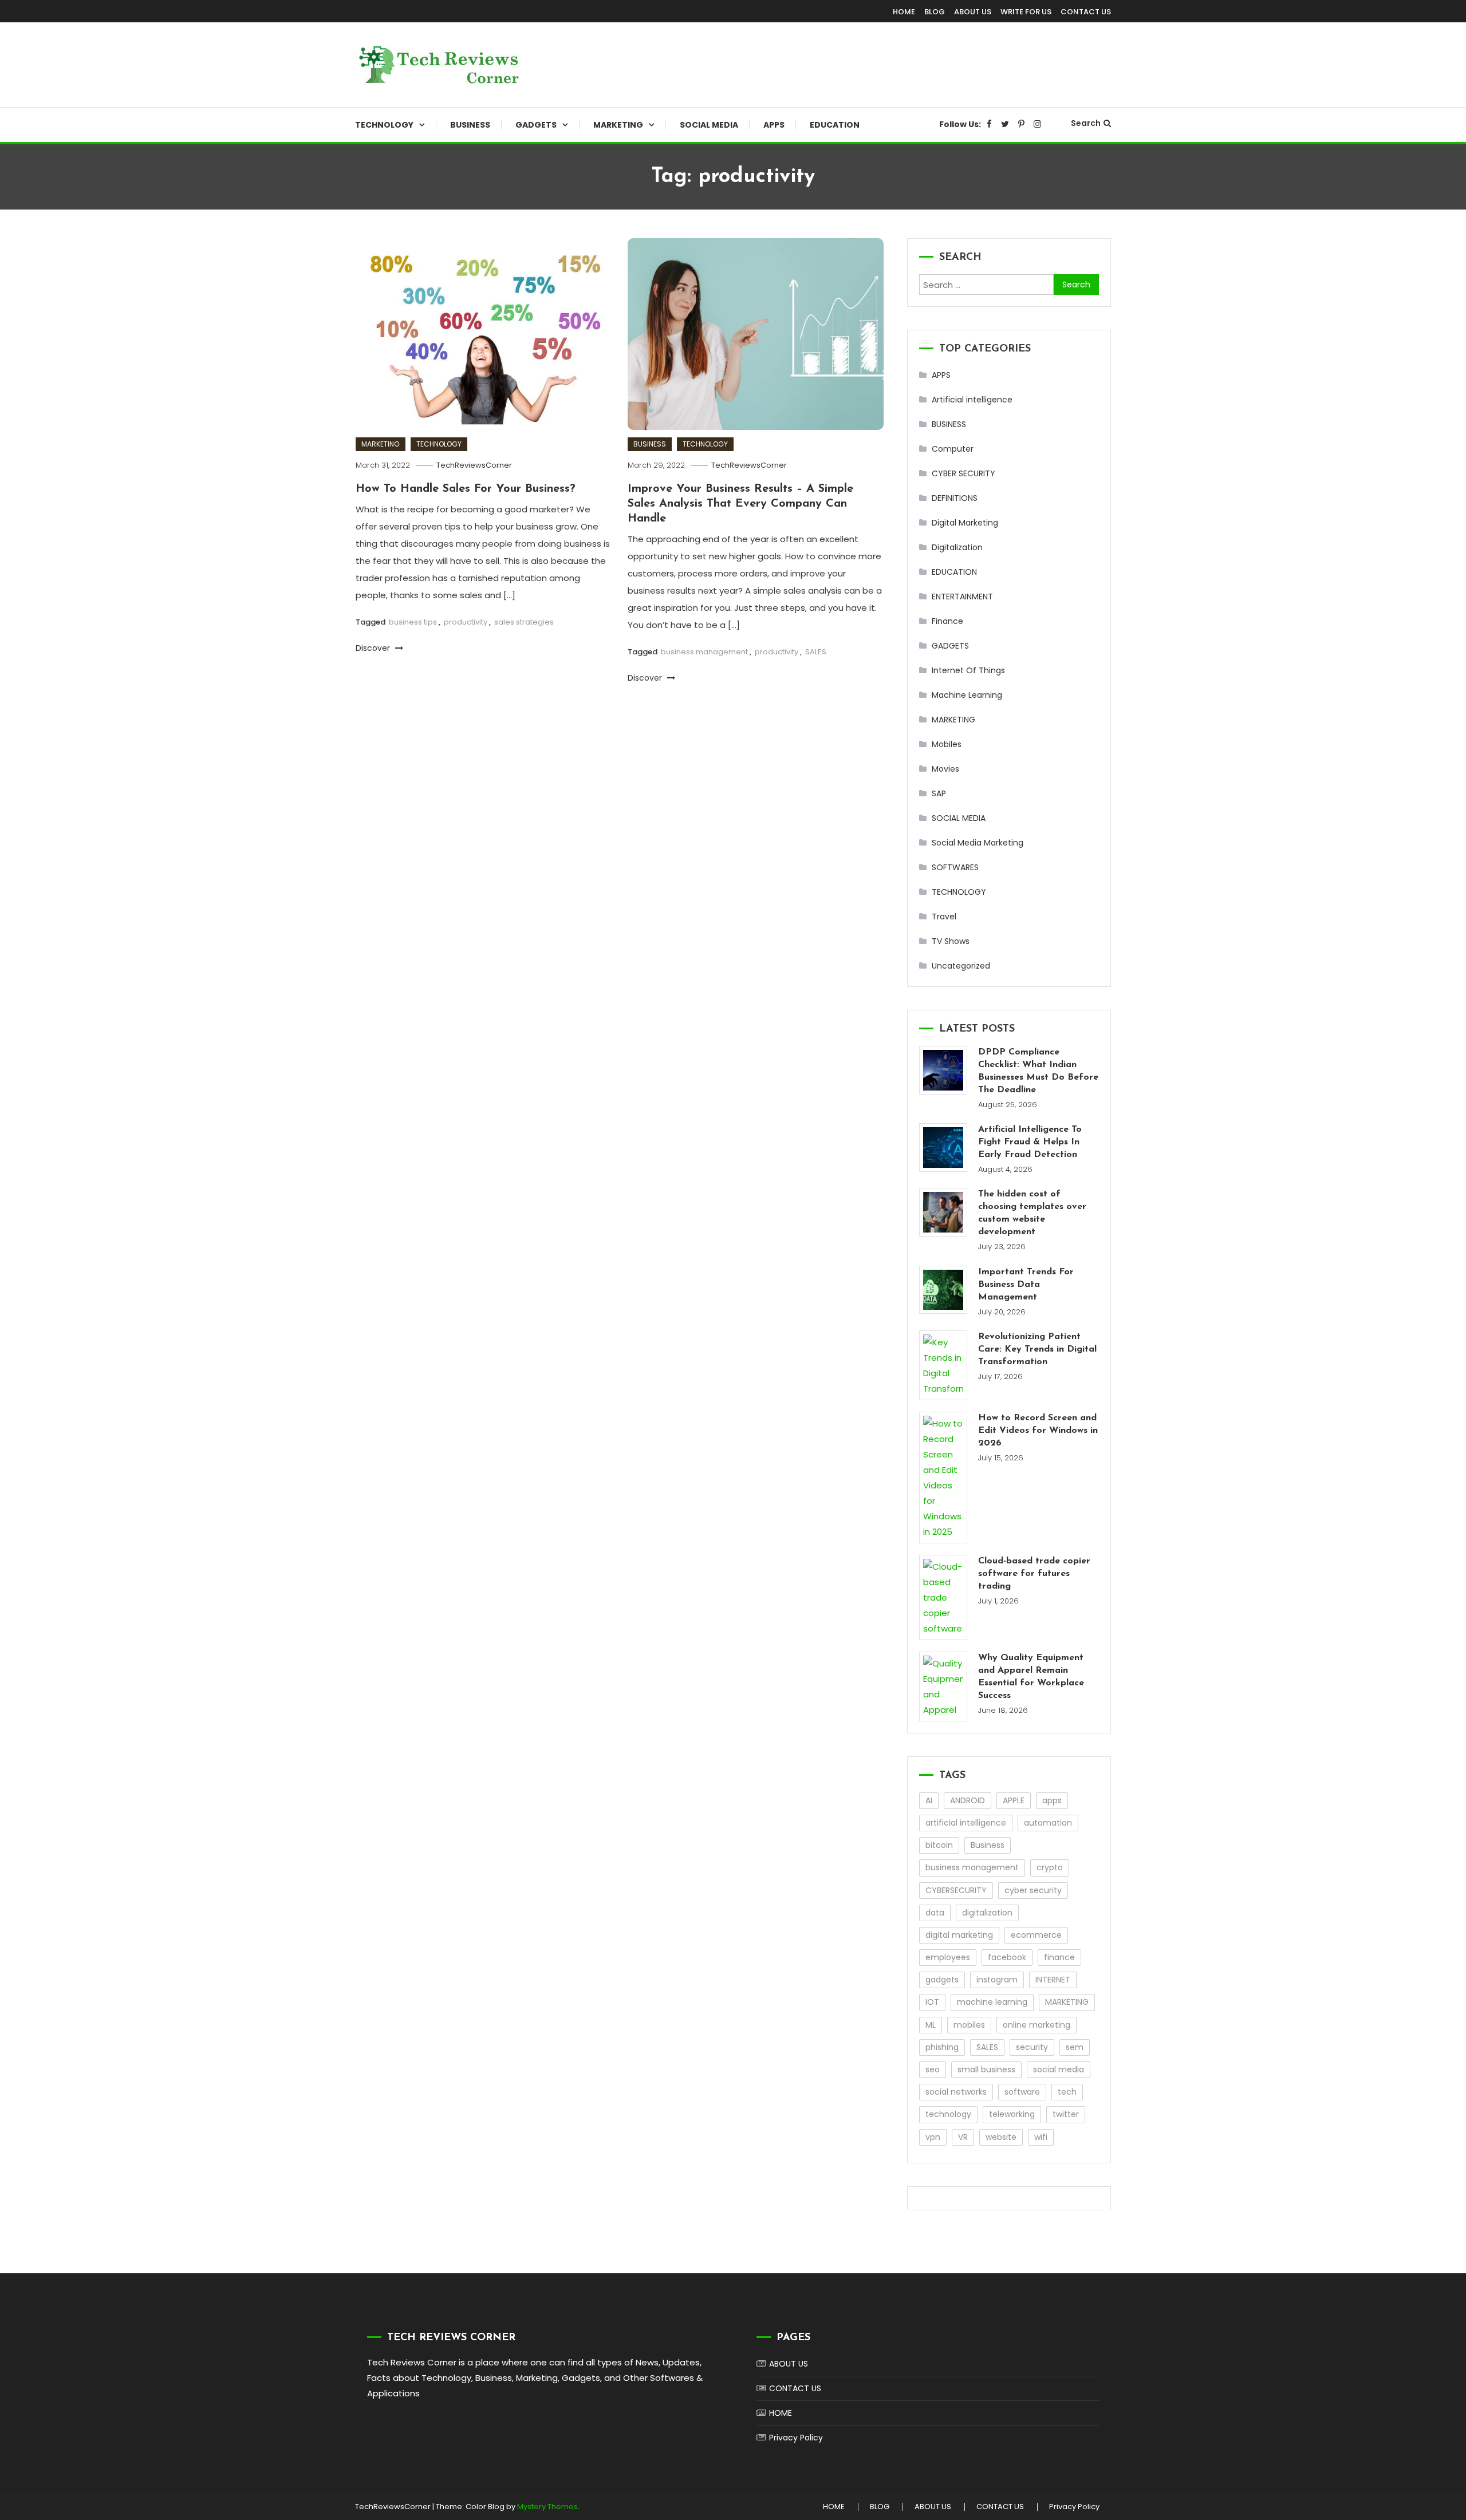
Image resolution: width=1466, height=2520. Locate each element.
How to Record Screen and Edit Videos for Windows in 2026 (1038, 1431)
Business (988, 1845)
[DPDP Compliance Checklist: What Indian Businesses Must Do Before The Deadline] (943, 1070)
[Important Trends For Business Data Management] (943, 1290)
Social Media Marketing (978, 843)
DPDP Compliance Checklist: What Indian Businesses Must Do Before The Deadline (1038, 1071)
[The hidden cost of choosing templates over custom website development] (943, 1212)
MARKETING (618, 125)
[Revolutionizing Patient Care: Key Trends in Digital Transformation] (943, 1365)
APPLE (1014, 1800)
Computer (953, 449)
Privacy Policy (796, 2438)
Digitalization (957, 547)
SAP (939, 793)
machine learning (992, 2002)
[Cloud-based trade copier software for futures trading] (943, 1597)
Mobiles (947, 744)
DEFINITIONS (955, 498)
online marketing (1037, 2025)
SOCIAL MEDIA (709, 125)
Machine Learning (967, 695)
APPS (774, 125)
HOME (904, 12)
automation (1048, 1823)
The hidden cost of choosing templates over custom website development (1032, 1213)
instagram (997, 1980)
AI (929, 1800)
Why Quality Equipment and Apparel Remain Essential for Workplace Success (1031, 1677)
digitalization (987, 1913)
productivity (466, 622)
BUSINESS (470, 125)
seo (933, 2069)
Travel (944, 917)
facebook (1007, 1957)
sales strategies (524, 622)
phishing (942, 2047)
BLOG (935, 12)
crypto (1050, 1867)
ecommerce (1036, 1935)
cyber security (1033, 1890)
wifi (1041, 2137)
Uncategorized (961, 966)
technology (948, 2114)
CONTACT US (1086, 12)
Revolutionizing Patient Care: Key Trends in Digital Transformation (1037, 1349)
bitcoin (939, 1845)
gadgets (942, 1980)
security (1032, 2047)
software (1022, 2092)
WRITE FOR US (1026, 12)
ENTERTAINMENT (962, 597)
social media (1059, 2069)
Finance (947, 621)
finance (1059, 1957)
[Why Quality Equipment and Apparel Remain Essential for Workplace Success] (943, 1686)
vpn (933, 2137)
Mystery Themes (547, 2507)
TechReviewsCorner (474, 465)
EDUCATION (835, 125)
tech (1067, 2092)
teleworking (1012, 2114)
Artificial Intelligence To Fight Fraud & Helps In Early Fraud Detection (1030, 1142)
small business (986, 2069)
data (935, 1913)
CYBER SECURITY (963, 473)
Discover (374, 648)
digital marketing (959, 1935)
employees (948, 1957)
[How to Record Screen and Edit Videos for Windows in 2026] (943, 1478)
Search (1086, 123)
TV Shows (951, 941)
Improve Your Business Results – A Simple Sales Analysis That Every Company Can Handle (740, 504)
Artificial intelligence (972, 400)
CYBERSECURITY (956, 1890)
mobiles (969, 2025)
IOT (932, 2002)
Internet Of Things (968, 670)
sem (1075, 2047)
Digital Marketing (965, 523)
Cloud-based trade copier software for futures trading (1034, 1574)
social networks (956, 2092)
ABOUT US (973, 12)
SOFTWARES (955, 867)
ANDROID (968, 1800)
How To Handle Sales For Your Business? (466, 489)
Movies (945, 769)
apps (1052, 1800)
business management (704, 652)
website (1001, 2137)
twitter (1066, 2114)
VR (963, 2137)
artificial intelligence (966, 1823)
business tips (413, 622)
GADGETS (536, 125)
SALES (816, 652)
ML (931, 2025)
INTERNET (1053, 1980)
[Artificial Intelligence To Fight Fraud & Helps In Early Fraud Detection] (943, 1148)
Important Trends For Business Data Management (1026, 1285)
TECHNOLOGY (384, 125)
